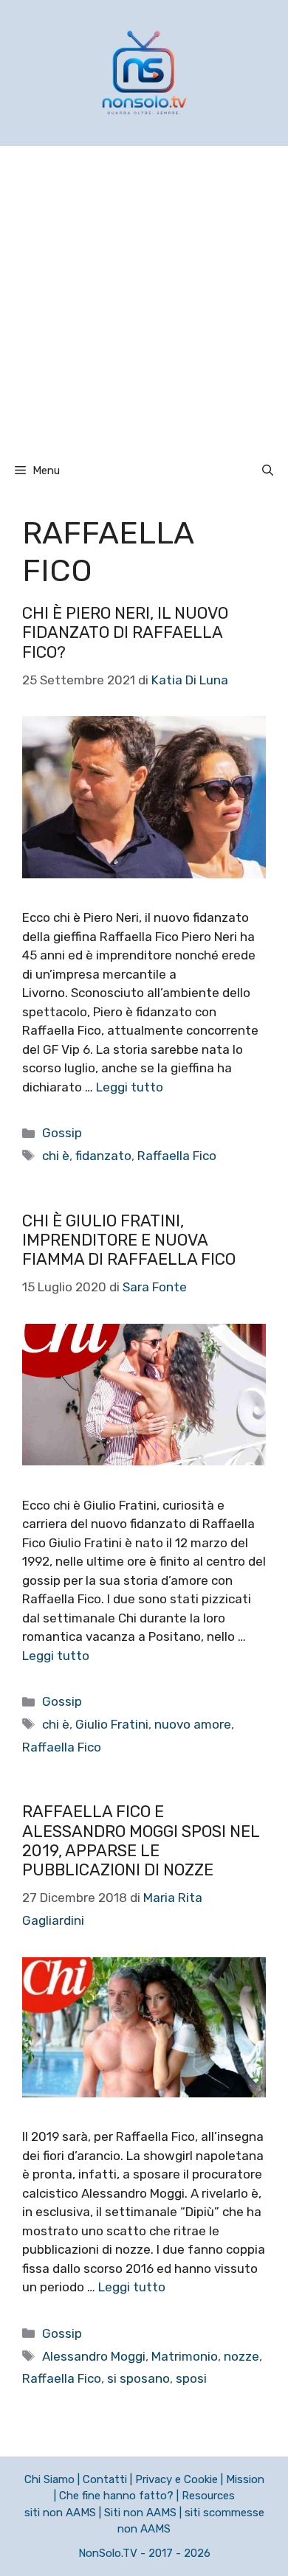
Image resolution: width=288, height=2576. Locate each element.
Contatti (105, 2479)
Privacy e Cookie (176, 2479)
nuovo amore (193, 1724)
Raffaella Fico (177, 1156)
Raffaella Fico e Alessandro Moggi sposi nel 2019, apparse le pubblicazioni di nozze (141, 1841)
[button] (268, 471)
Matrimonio (185, 2356)
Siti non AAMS (140, 2513)
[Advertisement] (144, 297)
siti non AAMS (60, 2513)
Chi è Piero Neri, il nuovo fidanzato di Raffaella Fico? (125, 633)
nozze (241, 2356)
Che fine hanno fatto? (116, 2496)
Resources (208, 2496)
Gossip (62, 1133)
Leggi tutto (130, 1087)
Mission (245, 2479)
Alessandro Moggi (94, 2356)
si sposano (138, 2378)
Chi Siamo (49, 2479)
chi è (56, 1156)
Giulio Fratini (112, 1724)
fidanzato (103, 1156)
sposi (191, 2378)
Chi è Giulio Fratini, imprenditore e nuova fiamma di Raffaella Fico (129, 1240)
